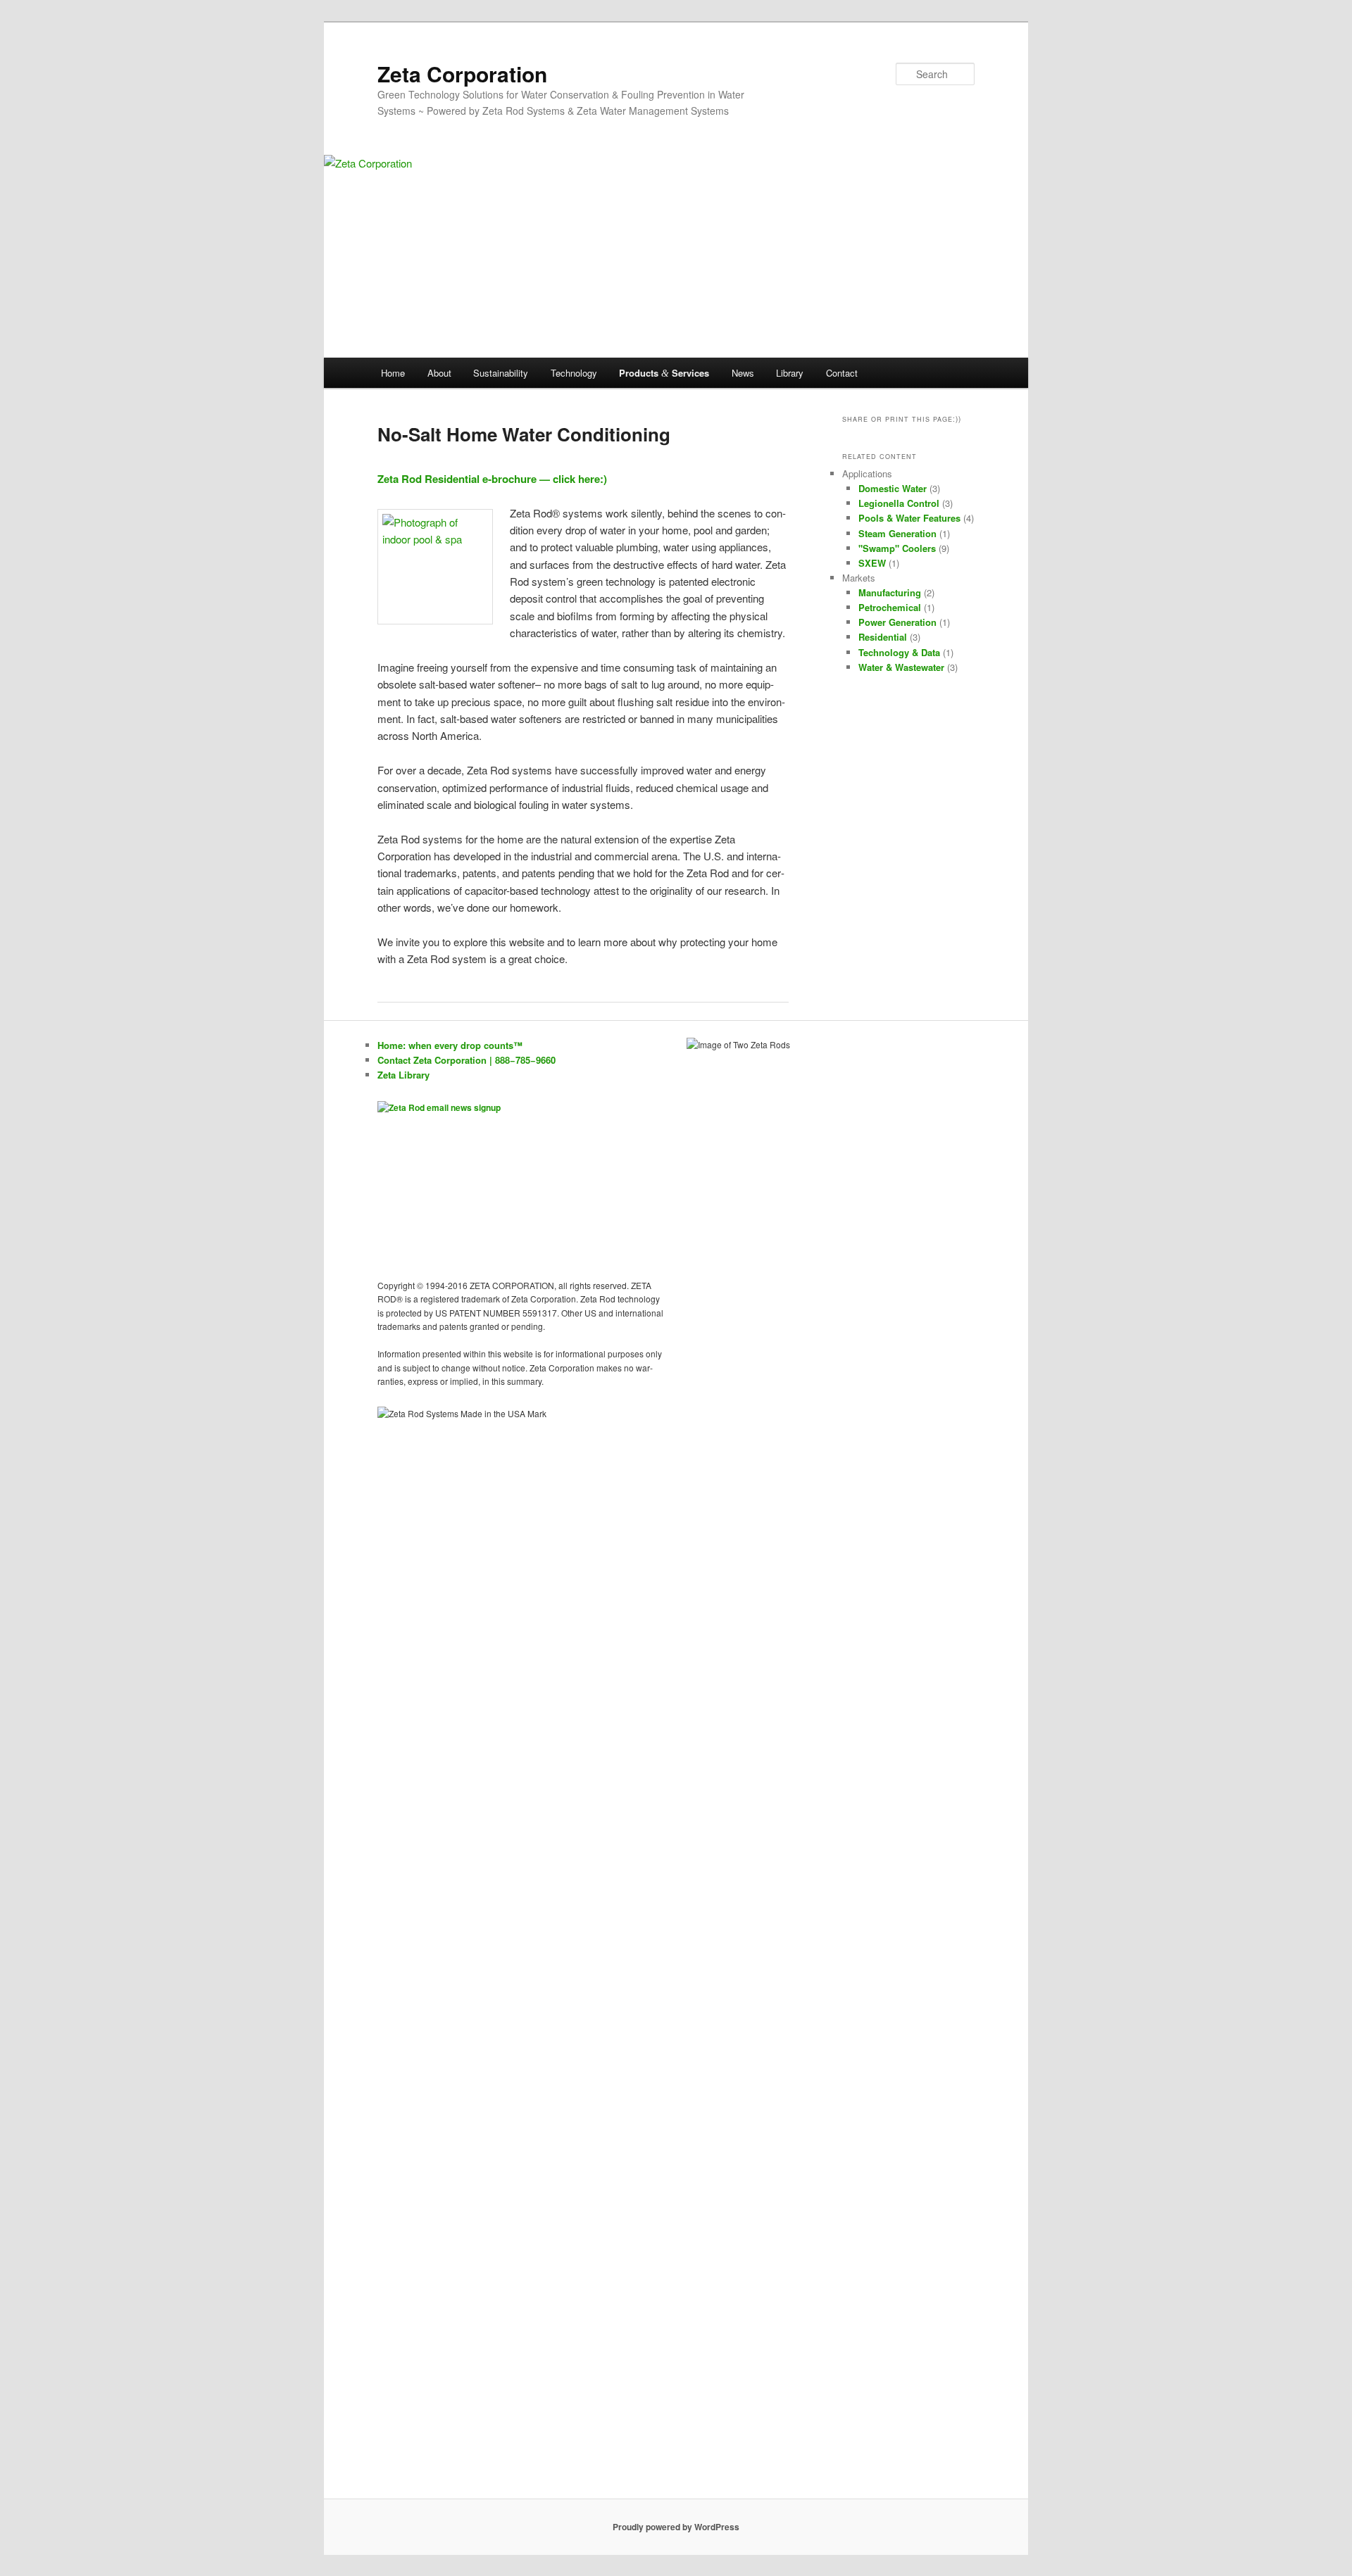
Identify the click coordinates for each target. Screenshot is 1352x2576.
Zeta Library (403, 1075)
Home (393, 373)
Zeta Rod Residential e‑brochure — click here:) (492, 479)
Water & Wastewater (901, 667)
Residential (883, 637)
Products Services (664, 373)
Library (790, 373)
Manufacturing (890, 592)
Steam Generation (897, 533)
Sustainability (501, 373)
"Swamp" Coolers (897, 548)
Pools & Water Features (909, 518)
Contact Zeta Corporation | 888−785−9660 (467, 1060)
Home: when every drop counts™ (450, 1045)
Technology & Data (899, 652)
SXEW (872, 563)
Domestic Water (893, 488)
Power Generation (897, 622)
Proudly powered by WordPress (676, 2527)
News (743, 373)
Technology (574, 373)
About (439, 373)
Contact (842, 373)
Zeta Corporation (462, 74)
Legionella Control (899, 503)
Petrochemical (890, 607)
